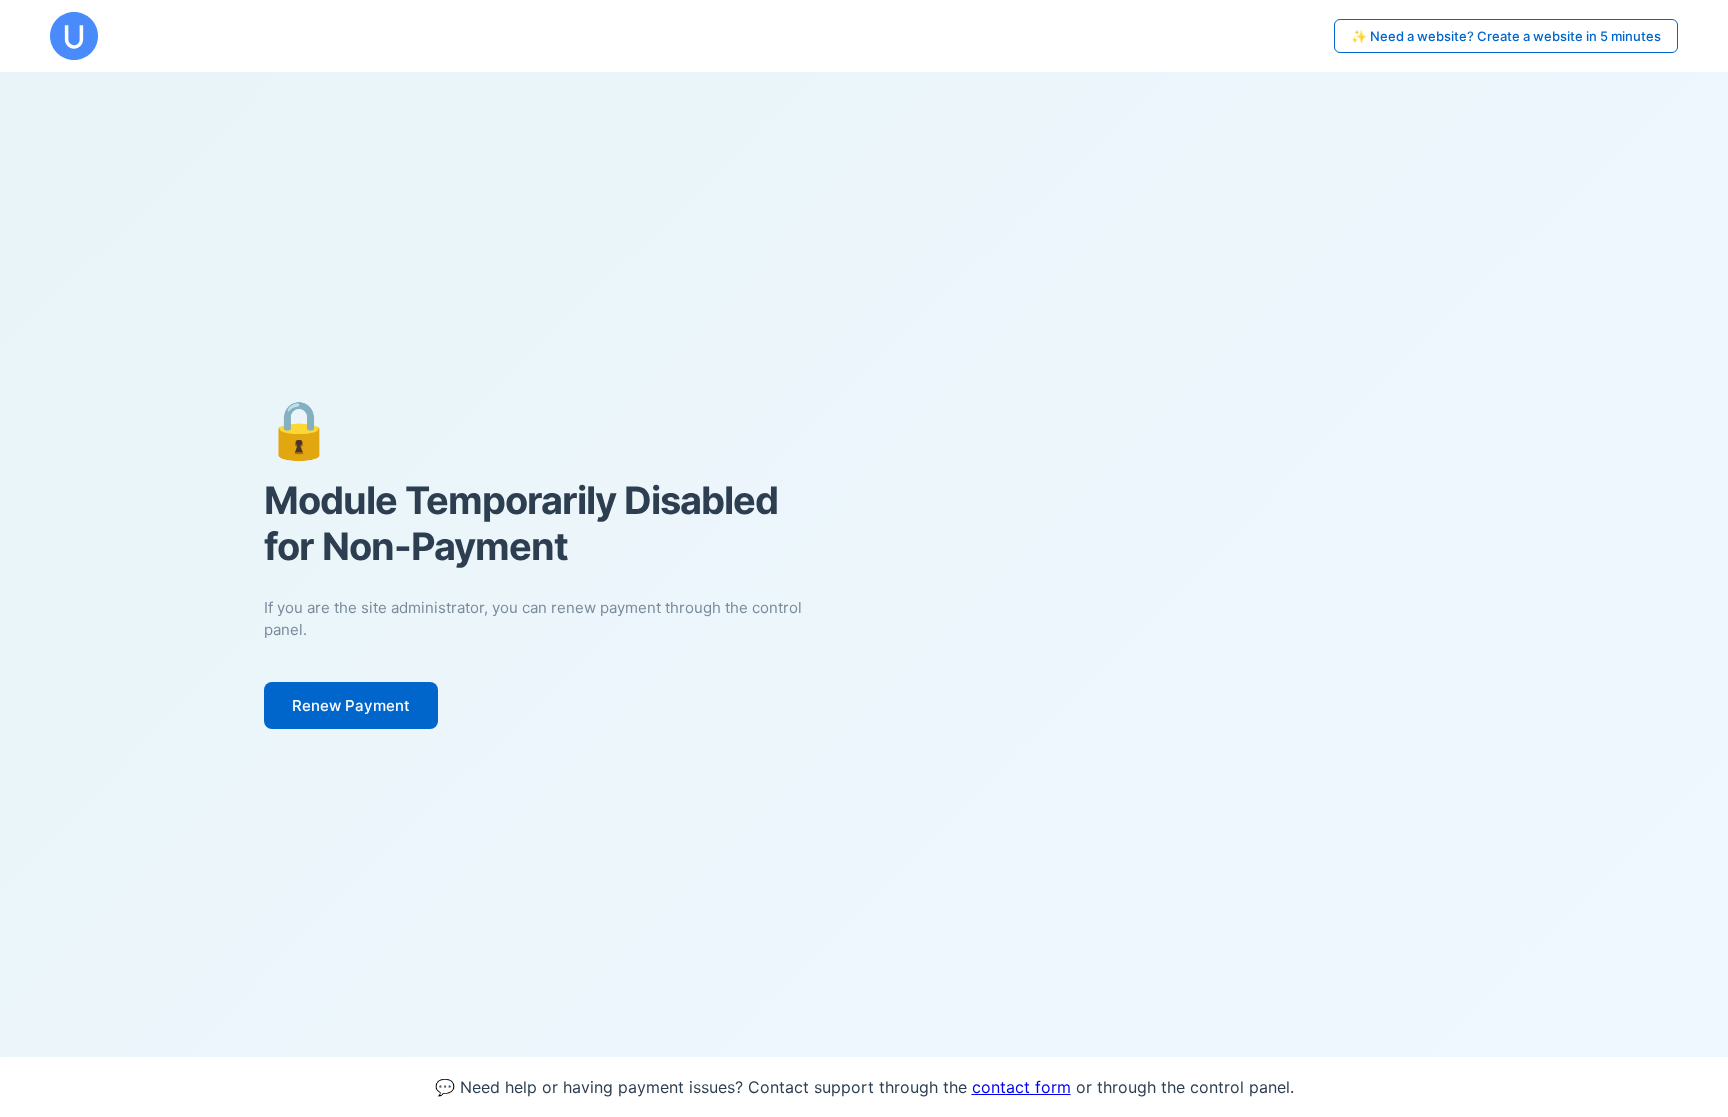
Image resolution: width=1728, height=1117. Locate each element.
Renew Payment (351, 705)
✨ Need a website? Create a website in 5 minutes (1506, 36)
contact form (1021, 1087)
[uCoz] (74, 36)
